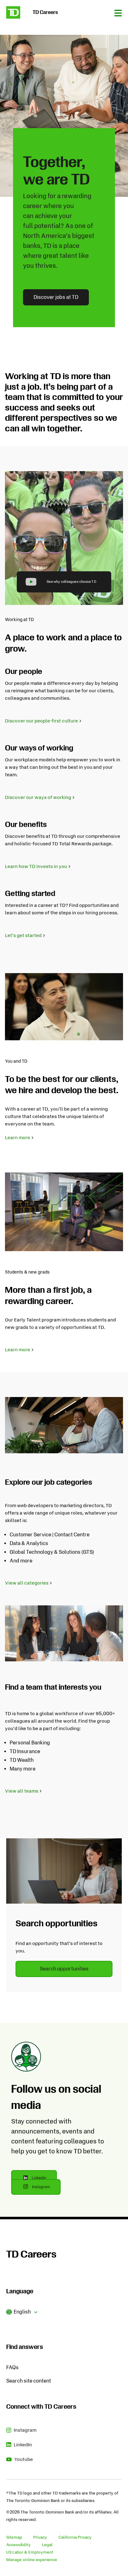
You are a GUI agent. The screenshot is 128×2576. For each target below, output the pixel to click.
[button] (22, 2312)
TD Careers (31, 2254)
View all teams (22, 1791)
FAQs (12, 2367)
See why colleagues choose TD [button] (71, 582)
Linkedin (44, 2180)
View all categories (27, 1583)
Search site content (29, 2381)
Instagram (46, 2189)
